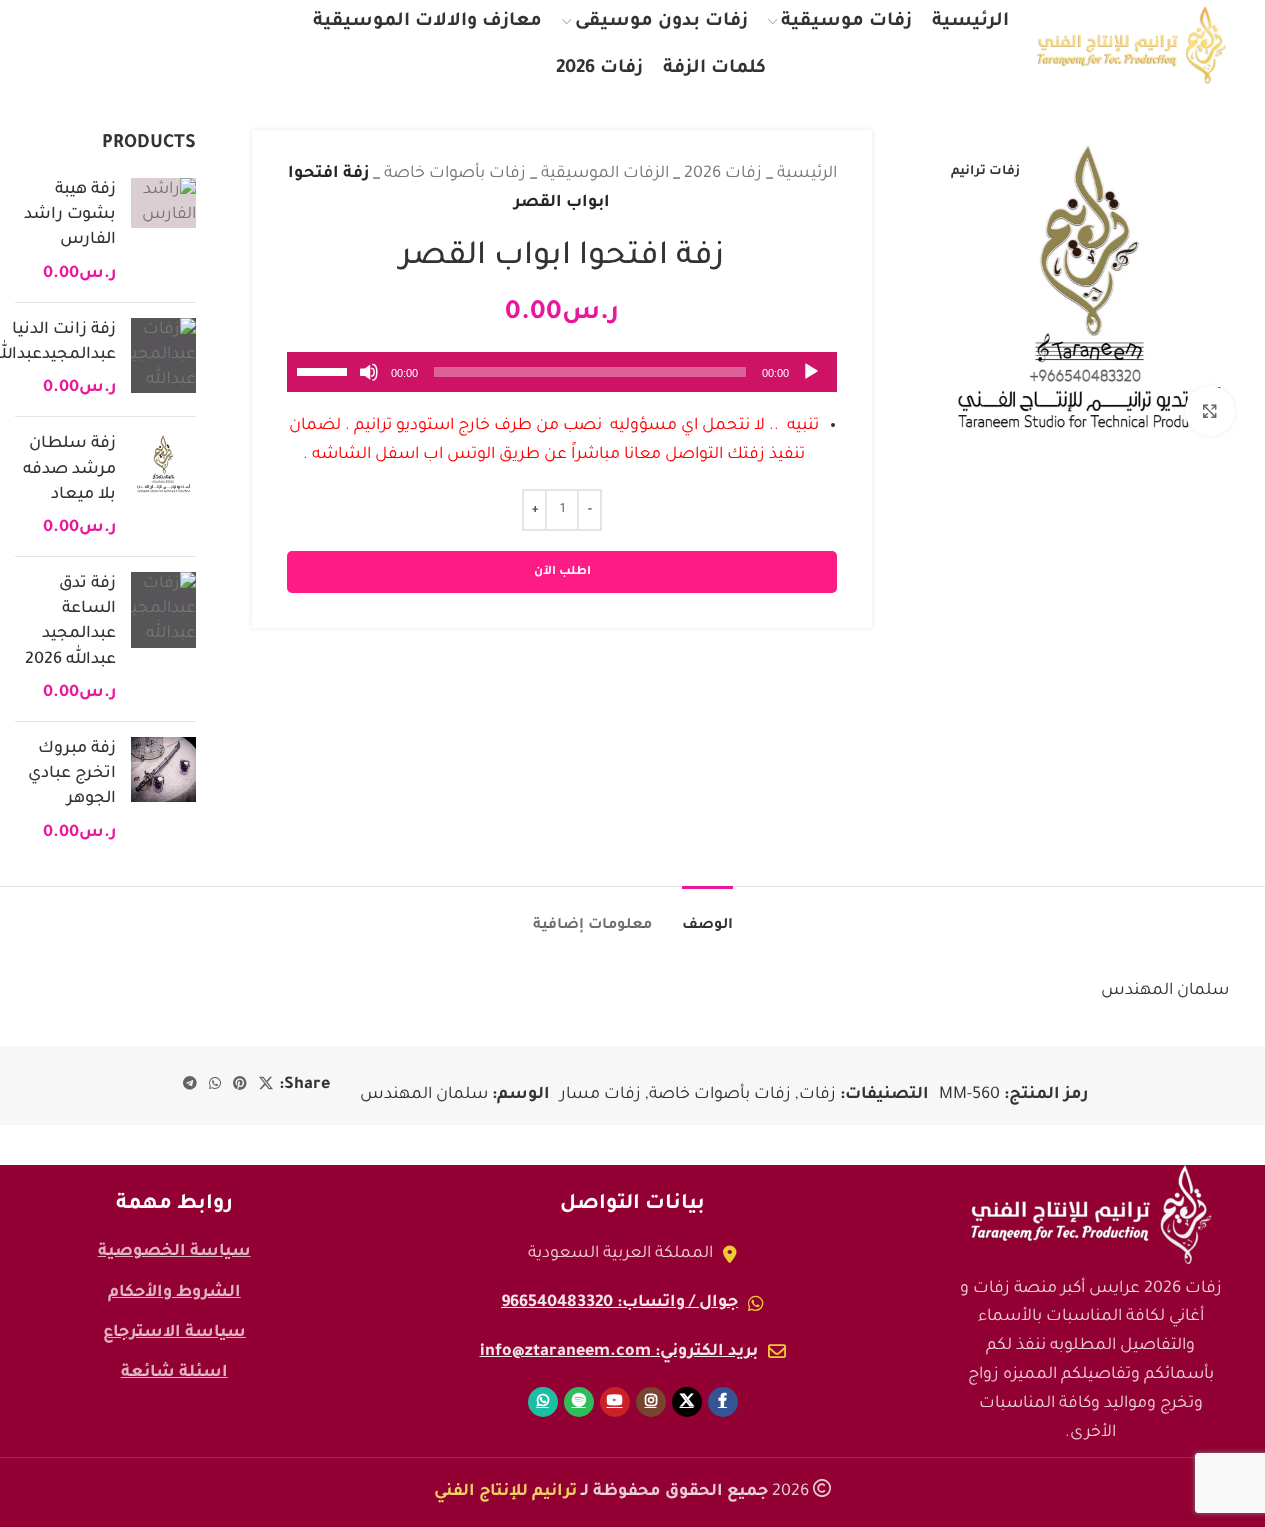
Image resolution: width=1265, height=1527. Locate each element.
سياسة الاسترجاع (174, 1333)
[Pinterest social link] (240, 1085)
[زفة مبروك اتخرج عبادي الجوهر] (163, 791)
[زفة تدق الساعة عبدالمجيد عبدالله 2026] (163, 639)
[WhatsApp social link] (57, 45)
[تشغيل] (811, 383)
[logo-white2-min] (1091, 1215)
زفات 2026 (723, 174)
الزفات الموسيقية (605, 174)
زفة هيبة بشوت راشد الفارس (70, 215)
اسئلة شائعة (174, 1373)
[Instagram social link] (188, 45)
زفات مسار (600, 1095)
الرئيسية (807, 174)
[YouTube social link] (144, 45)
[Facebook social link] (270, 45)
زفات (817, 1095)
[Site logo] (1132, 46)
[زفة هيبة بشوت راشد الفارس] (163, 232)
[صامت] (369, 383)
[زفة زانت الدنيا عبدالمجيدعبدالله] (163, 360)
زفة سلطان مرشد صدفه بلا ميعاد (69, 469)
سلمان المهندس (424, 1095)
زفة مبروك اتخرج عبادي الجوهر (72, 774)
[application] (562, 372)
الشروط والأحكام (174, 1293)
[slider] (325, 370)
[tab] (707, 916)
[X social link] (231, 45)
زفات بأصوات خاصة (455, 174)
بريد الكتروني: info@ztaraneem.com (619, 1352)
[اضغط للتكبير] (1210, 411)
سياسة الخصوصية (174, 1252)
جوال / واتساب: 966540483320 (619, 1303)
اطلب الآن (562, 572)
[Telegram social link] (190, 1085)
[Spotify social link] (99, 45)
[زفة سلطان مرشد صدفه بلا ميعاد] (163, 486)
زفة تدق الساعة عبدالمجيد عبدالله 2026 (70, 622)
